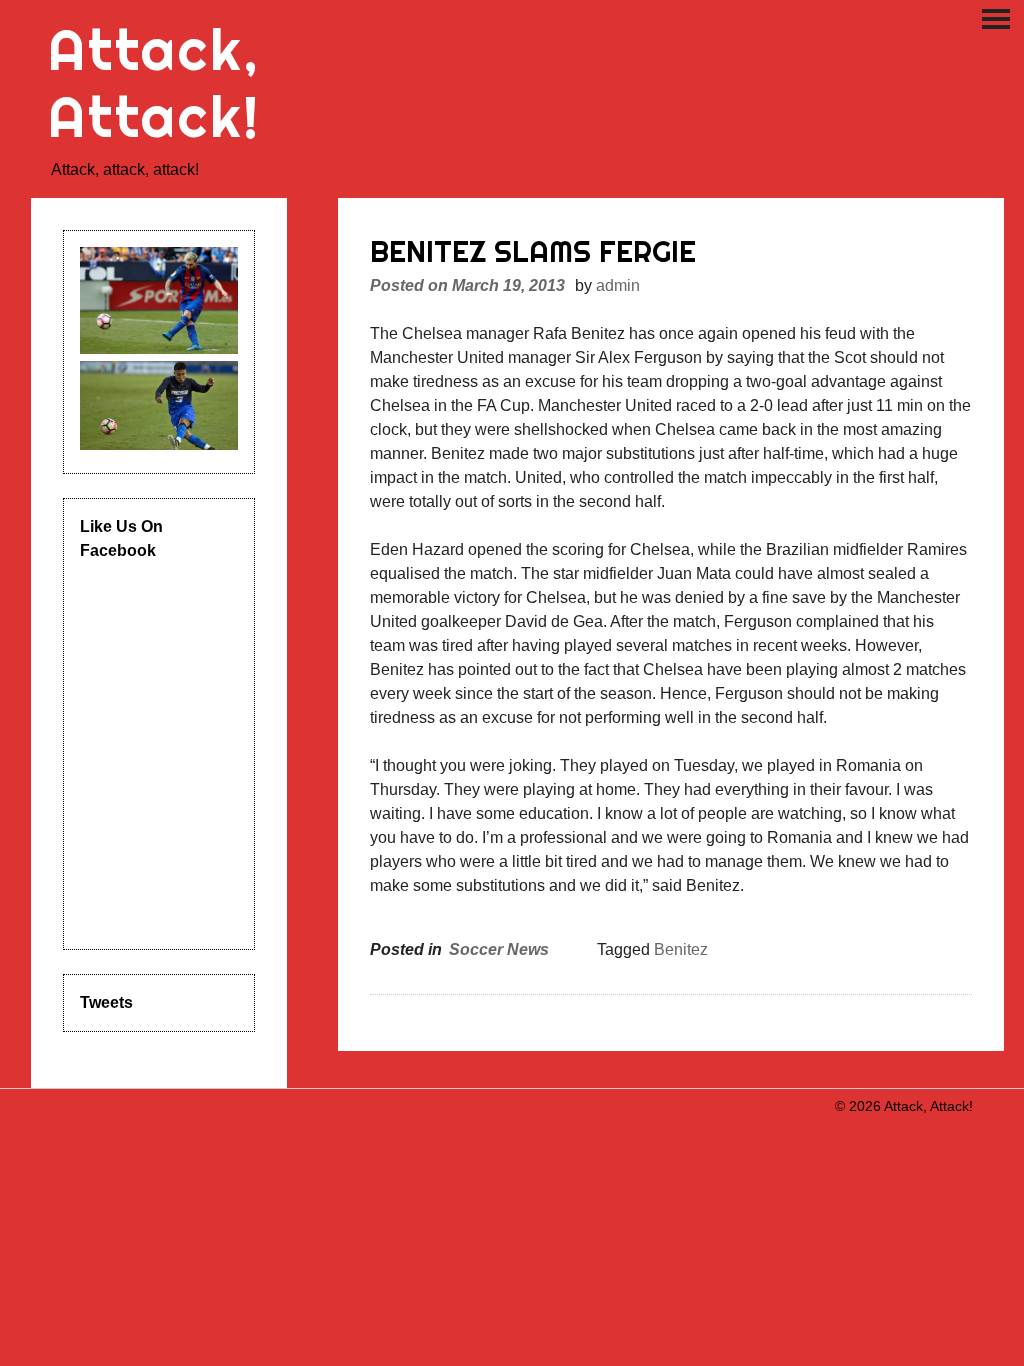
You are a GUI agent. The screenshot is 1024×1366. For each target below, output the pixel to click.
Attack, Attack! (154, 83)
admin (618, 285)
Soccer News (499, 949)
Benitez (681, 949)
